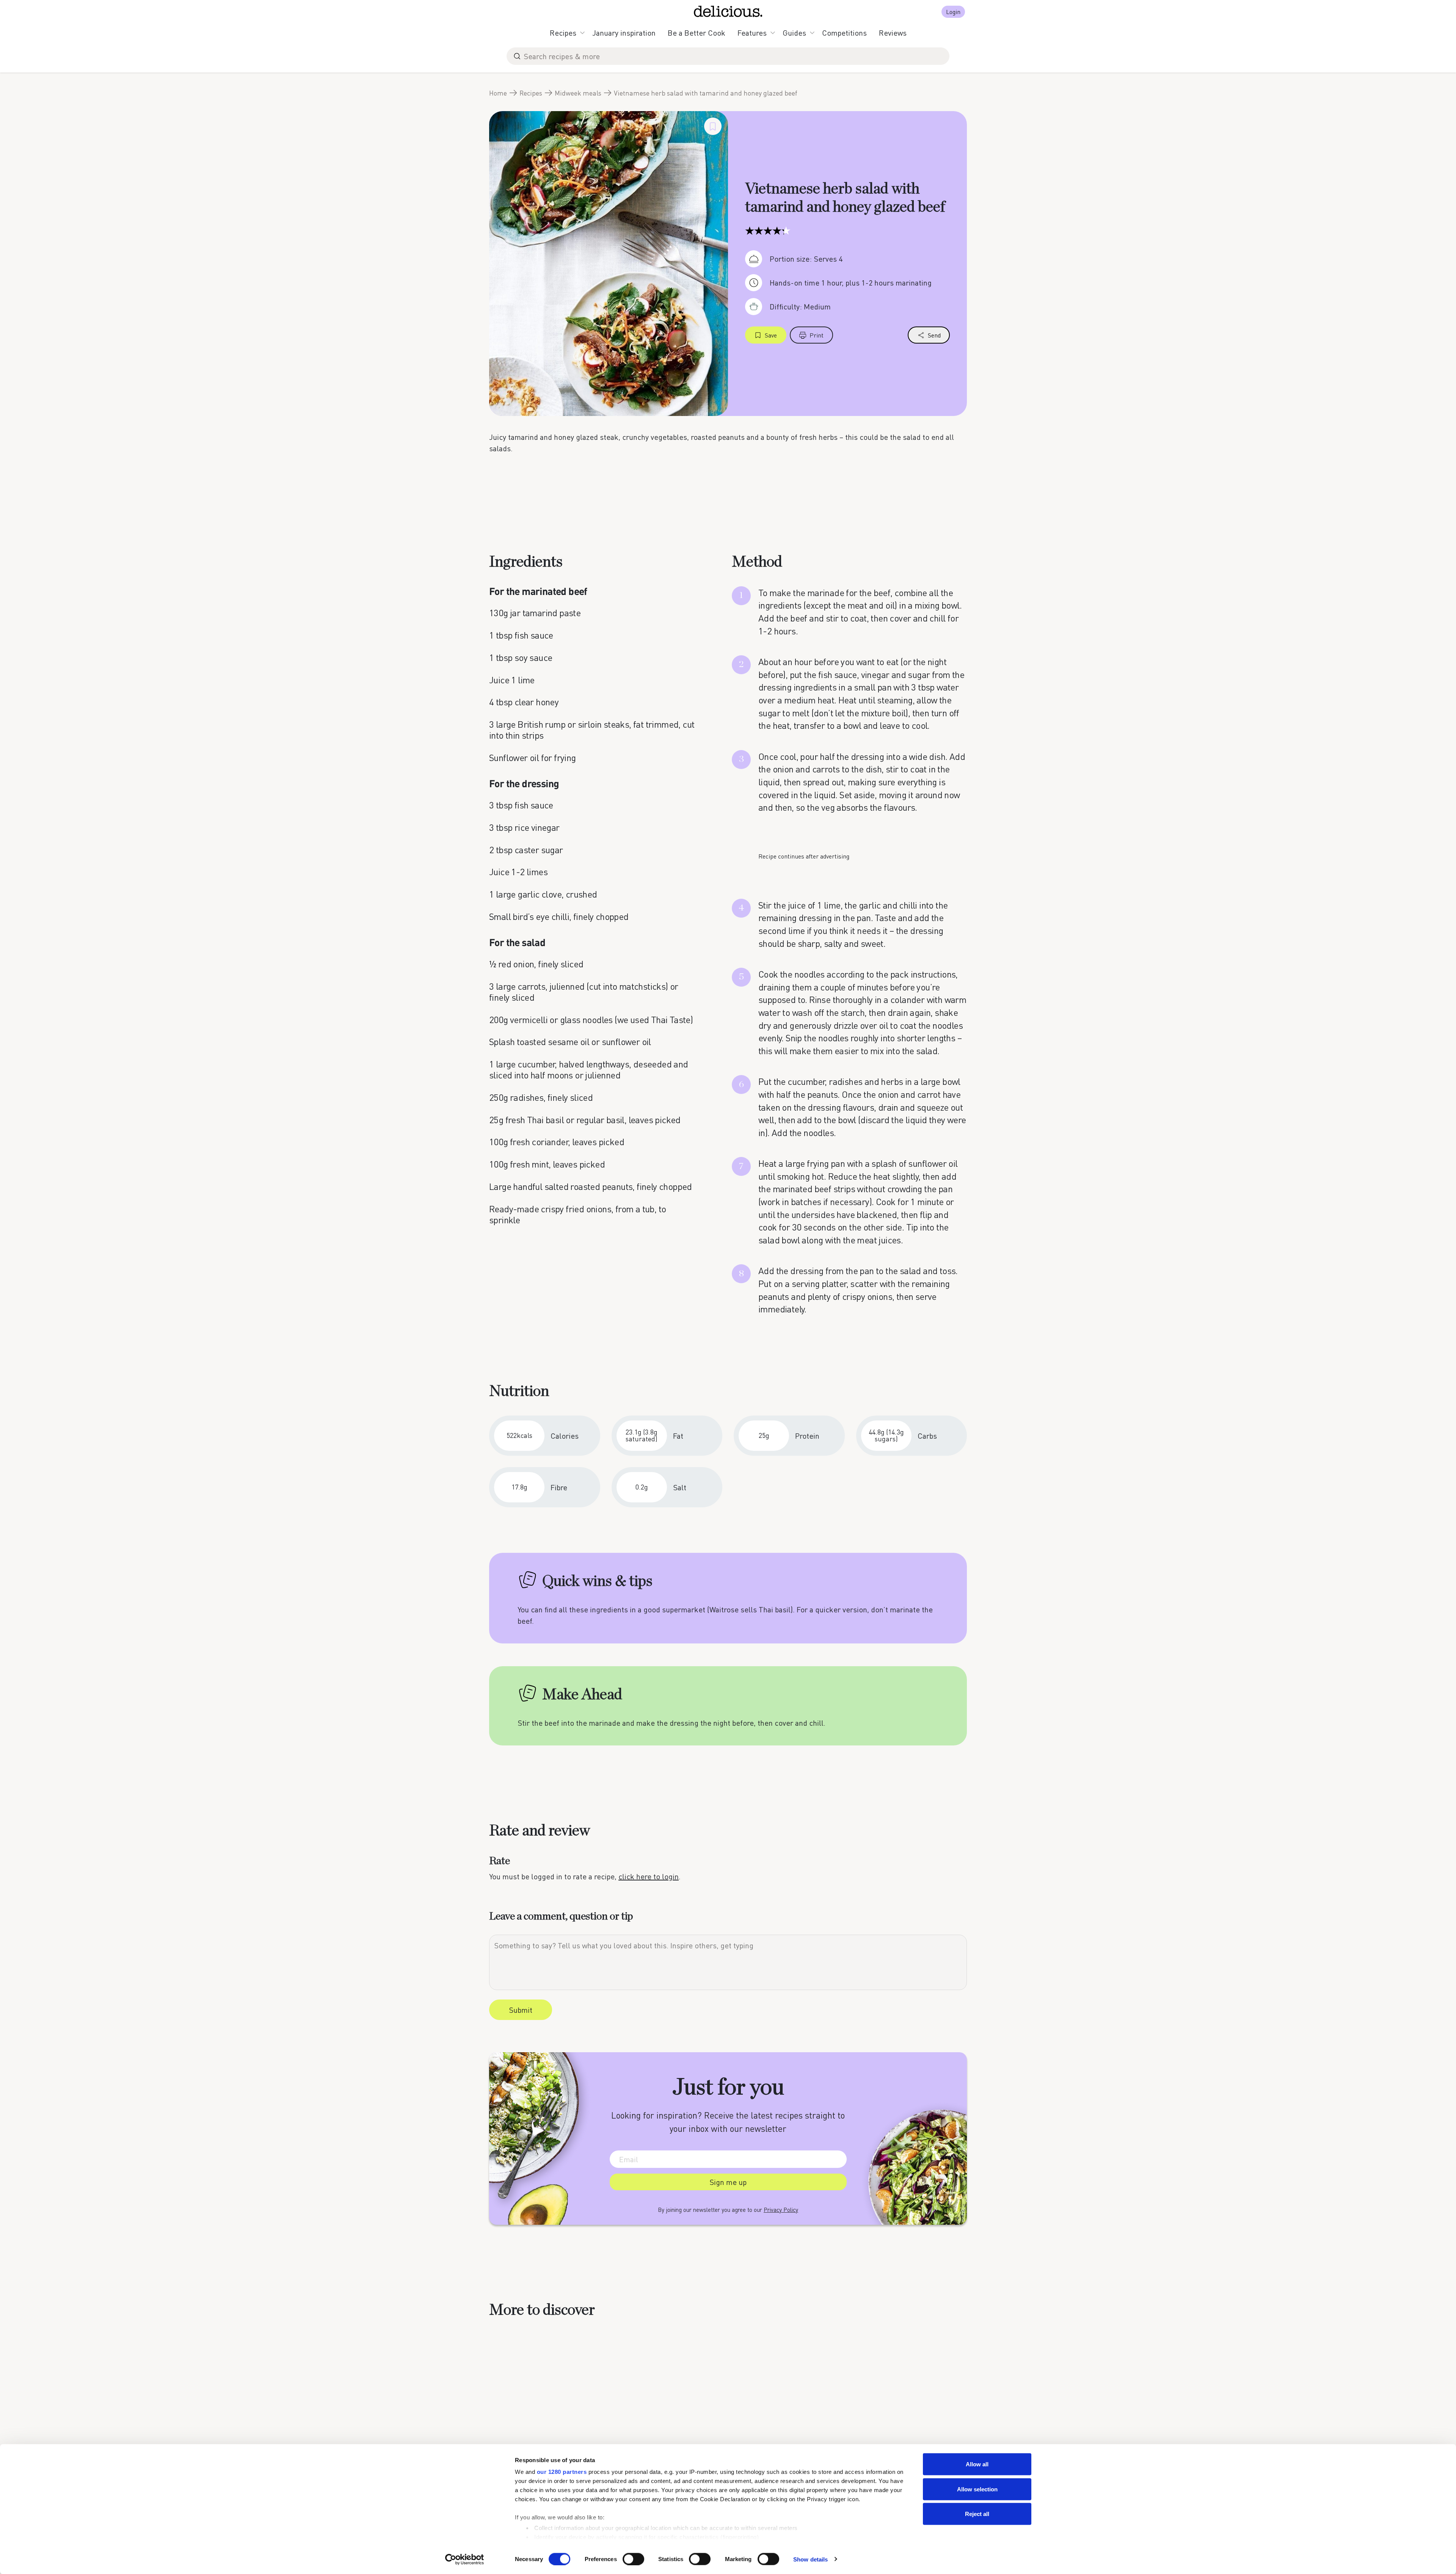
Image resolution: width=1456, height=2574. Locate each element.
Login (953, 12)
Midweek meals (578, 93)
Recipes (563, 33)
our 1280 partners (562, 2472)
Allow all (977, 2464)
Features (752, 33)
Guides (794, 33)
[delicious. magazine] (728, 11)
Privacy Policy (781, 2210)
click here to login (649, 1876)
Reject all (977, 2514)
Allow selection (977, 2489)
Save (771, 335)
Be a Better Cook (697, 33)
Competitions (844, 33)
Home (498, 93)
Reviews (893, 33)
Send (934, 335)
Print (817, 335)
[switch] (633, 2559)
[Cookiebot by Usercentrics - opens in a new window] (465, 2559)
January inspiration (624, 33)
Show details (810, 2559)
